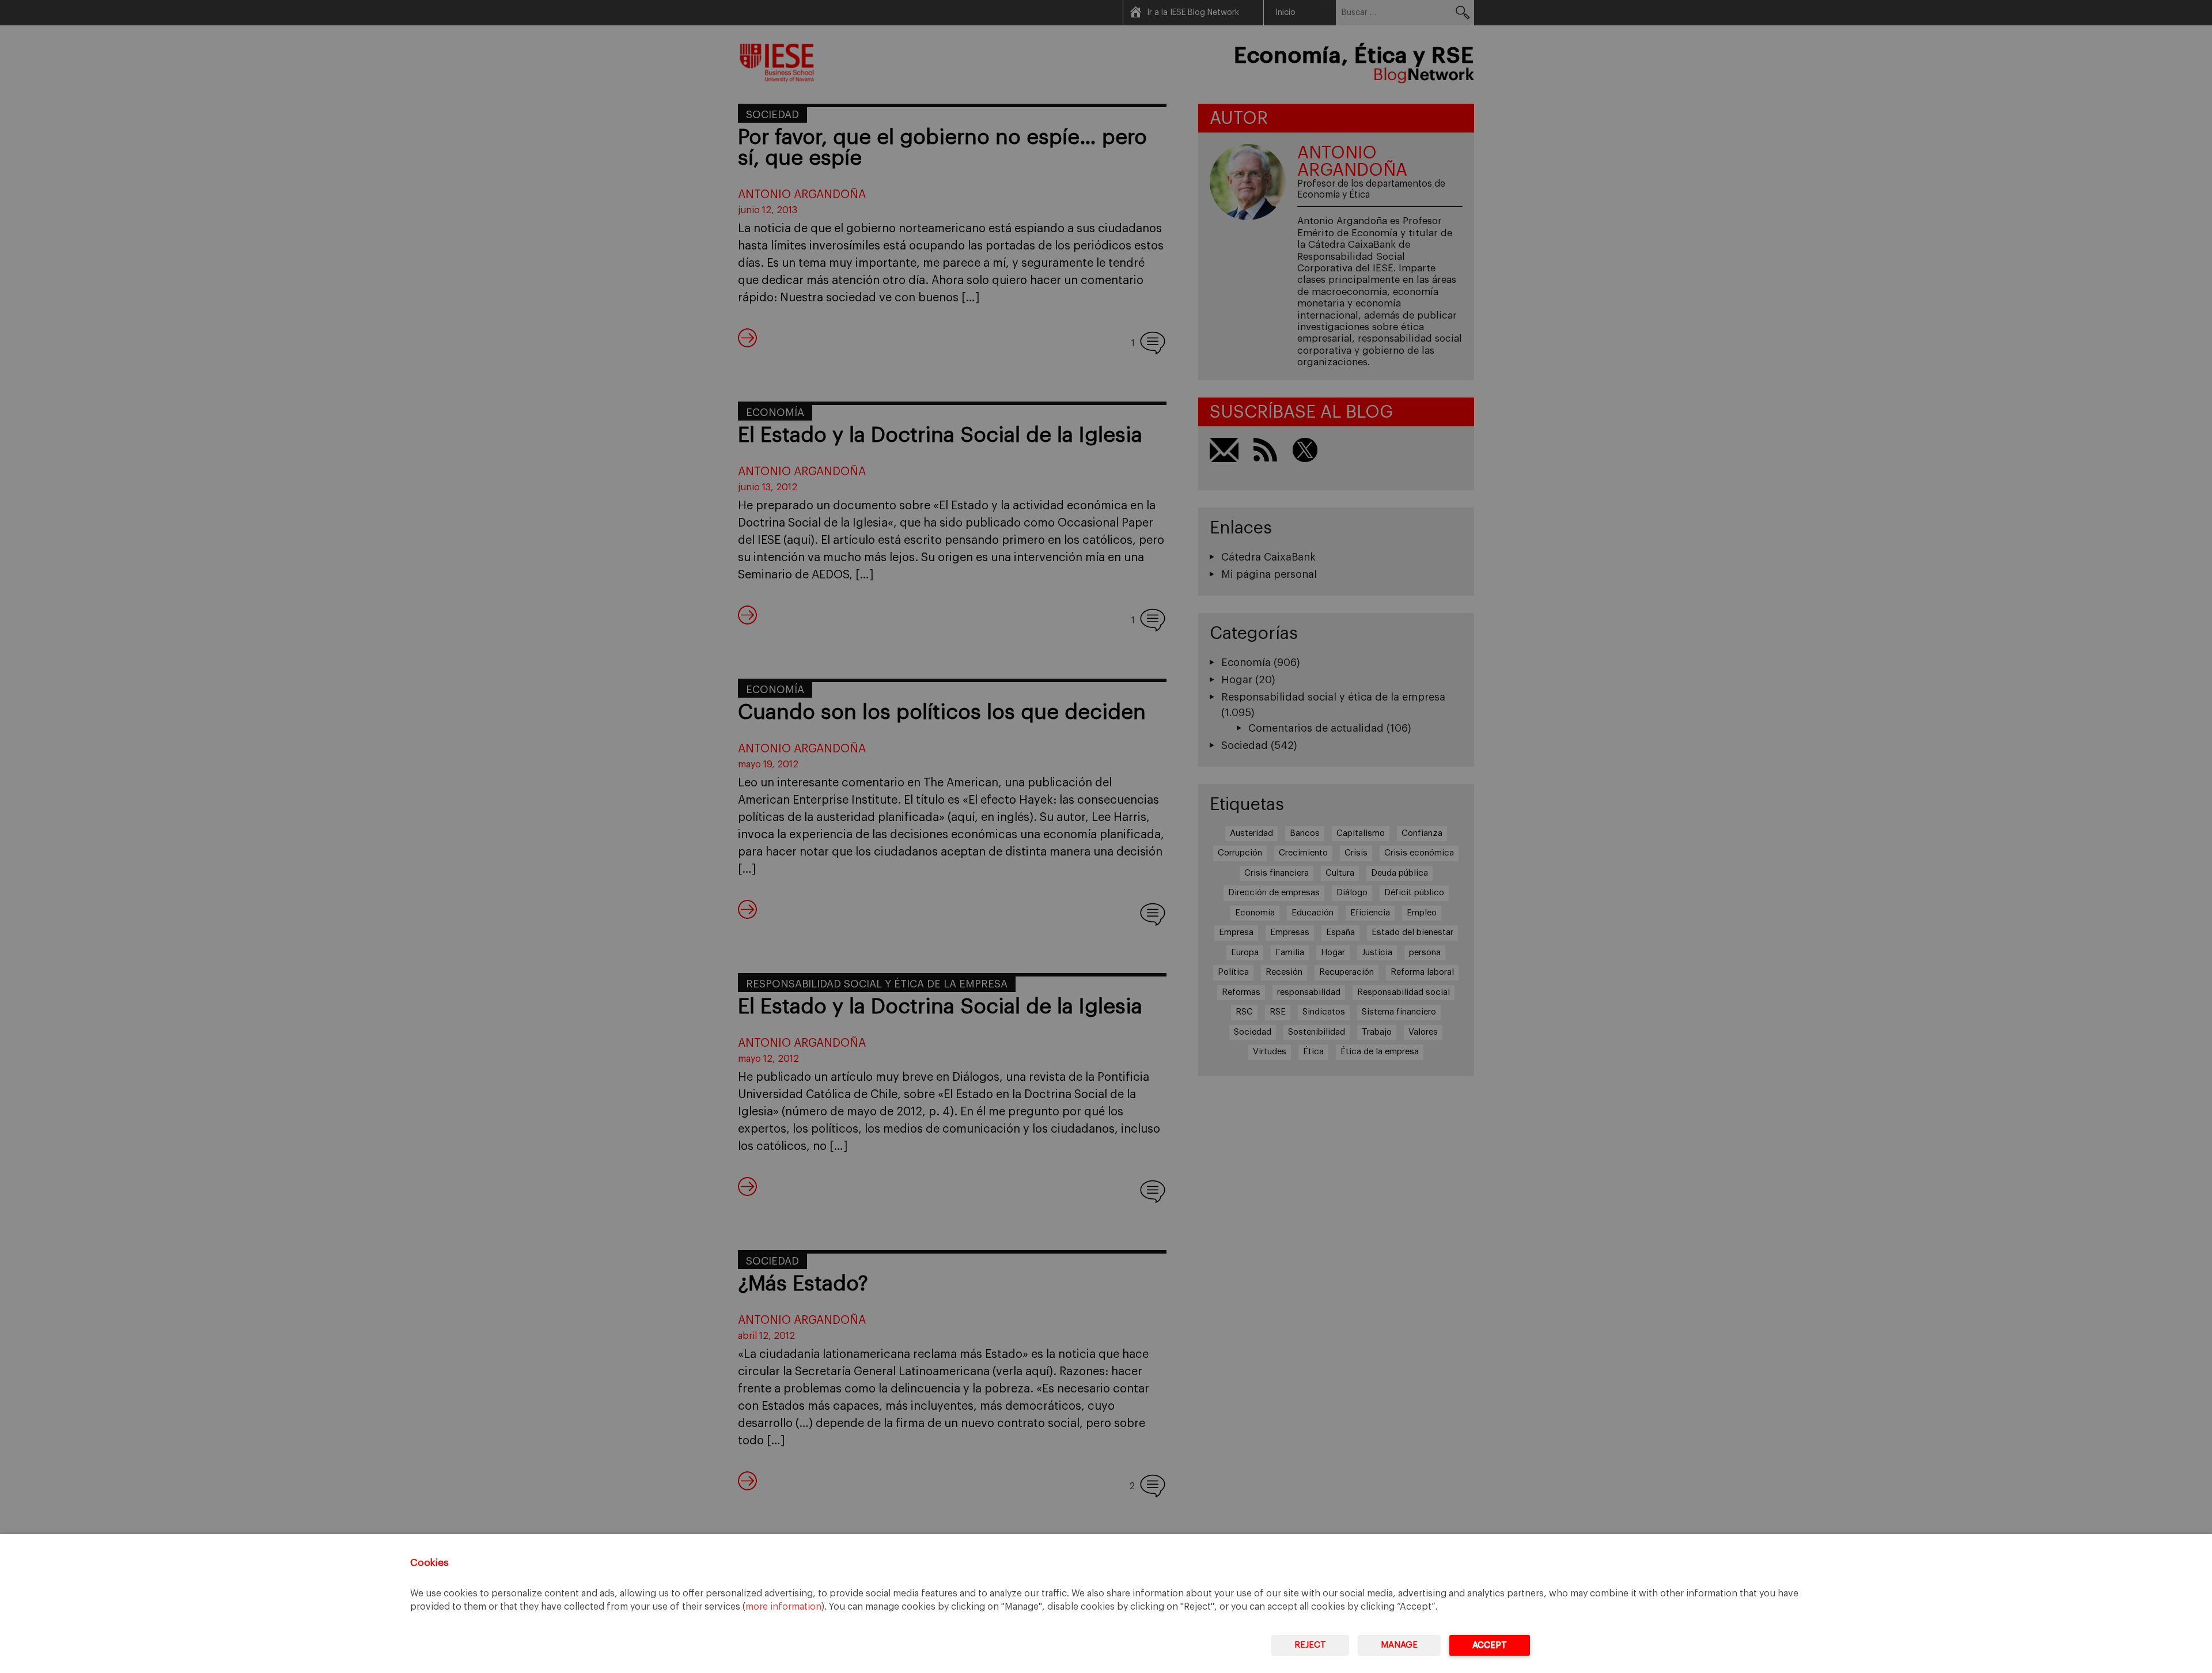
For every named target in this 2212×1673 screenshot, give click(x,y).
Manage (1399, 1645)
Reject (1310, 1645)
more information (783, 1607)
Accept (1490, 1645)
